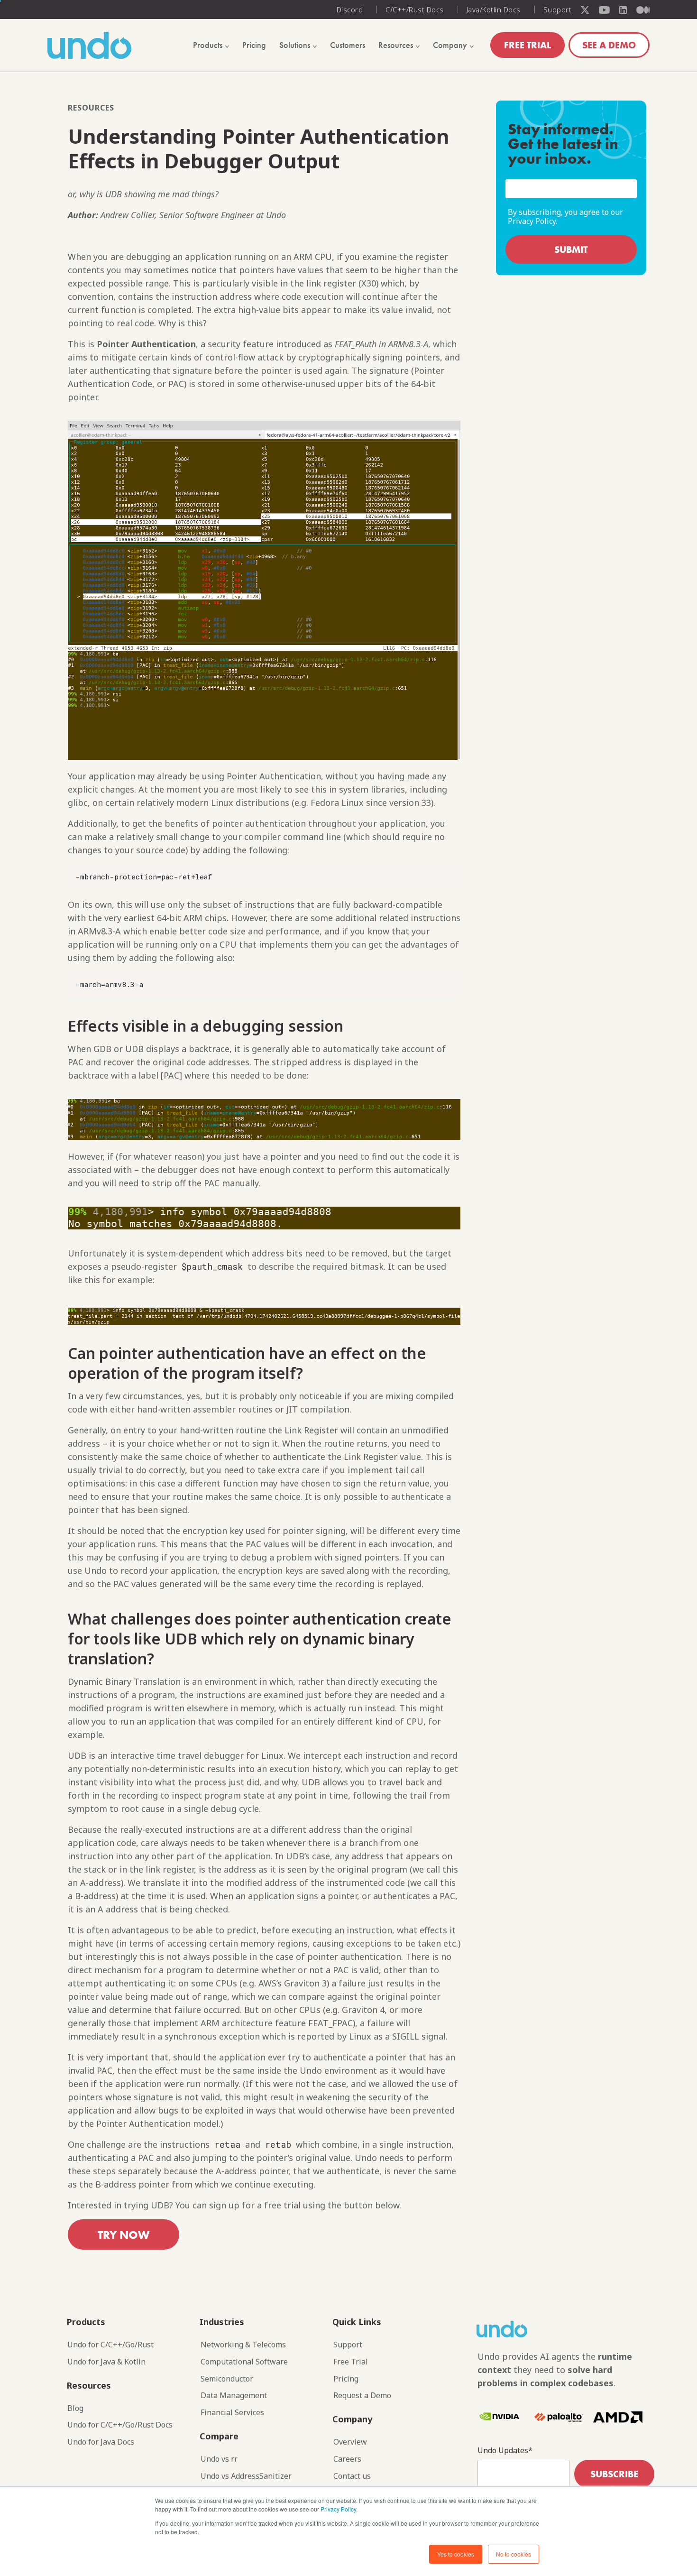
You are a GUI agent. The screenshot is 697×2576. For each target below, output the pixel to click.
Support (348, 2345)
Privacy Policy (338, 2509)
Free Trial (351, 2362)
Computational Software (244, 2362)
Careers (347, 2459)
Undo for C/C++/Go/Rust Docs (120, 2425)
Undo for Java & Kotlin (106, 2362)
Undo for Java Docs (101, 2442)
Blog (75, 2408)
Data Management (234, 2396)
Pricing (346, 2379)
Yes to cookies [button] (456, 2554)
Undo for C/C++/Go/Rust (110, 2345)
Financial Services (232, 2413)
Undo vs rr (219, 2459)
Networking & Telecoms (243, 2345)
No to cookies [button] (514, 2554)
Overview (350, 2442)
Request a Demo (362, 2396)
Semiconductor (227, 2379)
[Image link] (519, 2329)
